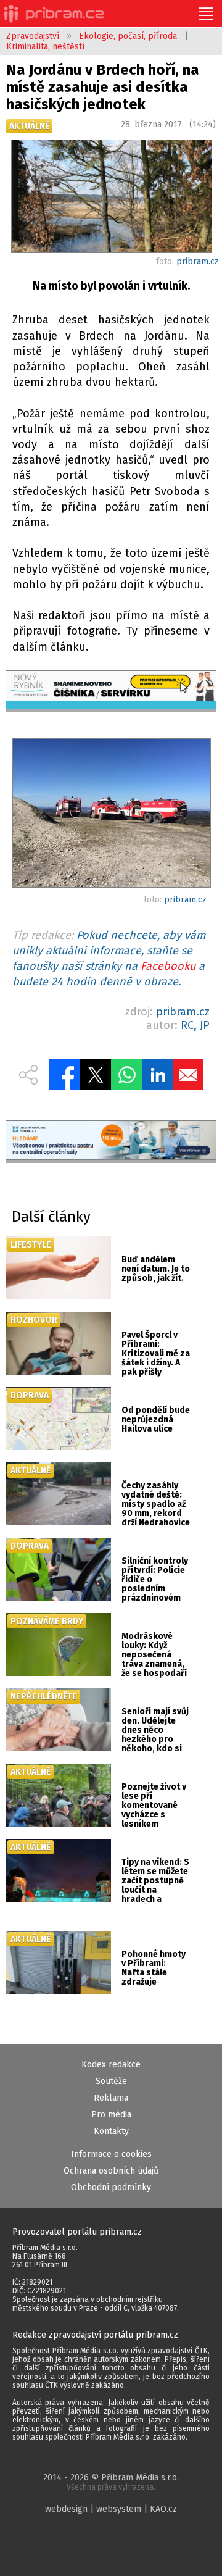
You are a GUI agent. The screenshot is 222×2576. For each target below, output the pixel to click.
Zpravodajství (33, 36)
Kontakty (111, 2131)
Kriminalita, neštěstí (45, 47)
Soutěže (111, 2081)
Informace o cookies (111, 2154)
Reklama (111, 2098)
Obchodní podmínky (111, 2187)
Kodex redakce (111, 2065)
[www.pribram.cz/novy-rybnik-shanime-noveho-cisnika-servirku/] (111, 691)
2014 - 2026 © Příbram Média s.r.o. (111, 2482)
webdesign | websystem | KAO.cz (111, 2509)
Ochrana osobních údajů (111, 2171)
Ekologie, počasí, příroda (128, 36)
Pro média (111, 2115)
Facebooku (168, 966)
